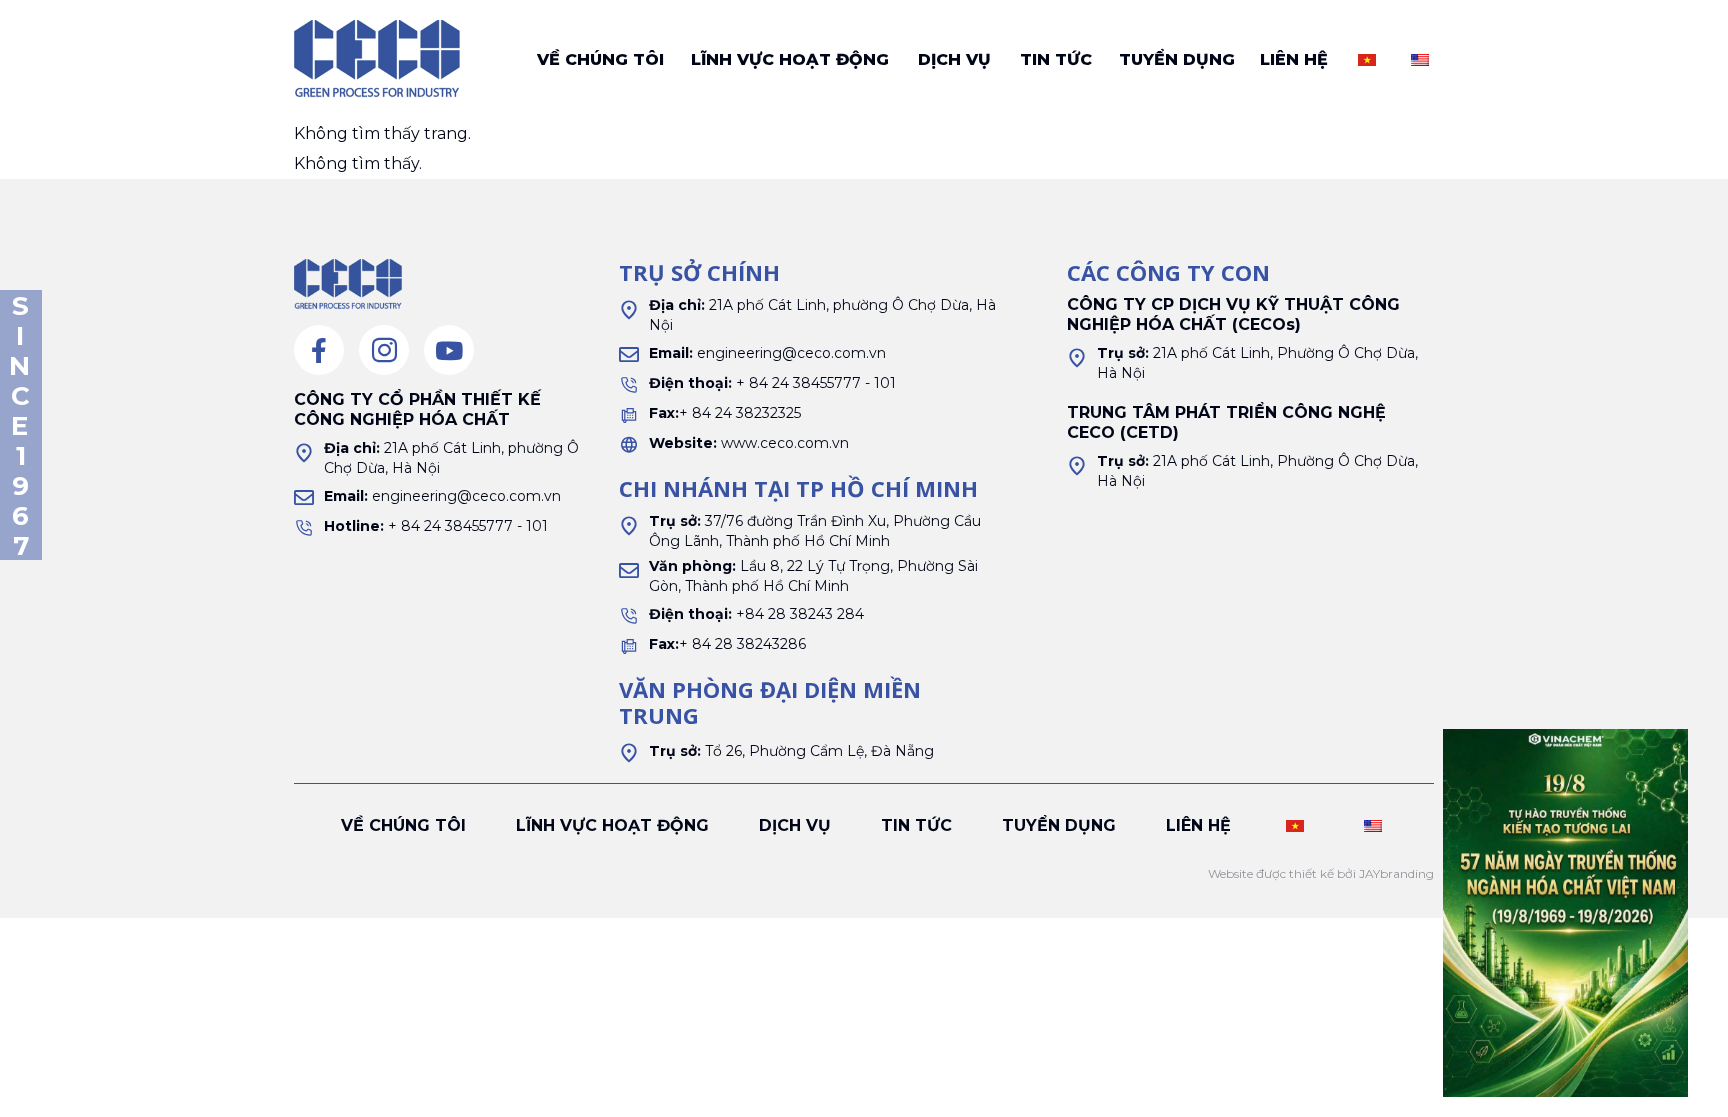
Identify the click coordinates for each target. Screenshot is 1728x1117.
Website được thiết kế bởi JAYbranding (1321, 873)
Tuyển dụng (1177, 59)
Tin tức (1056, 59)
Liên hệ (1294, 59)
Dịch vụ (954, 59)
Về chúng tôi (600, 59)
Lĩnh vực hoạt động (790, 59)
